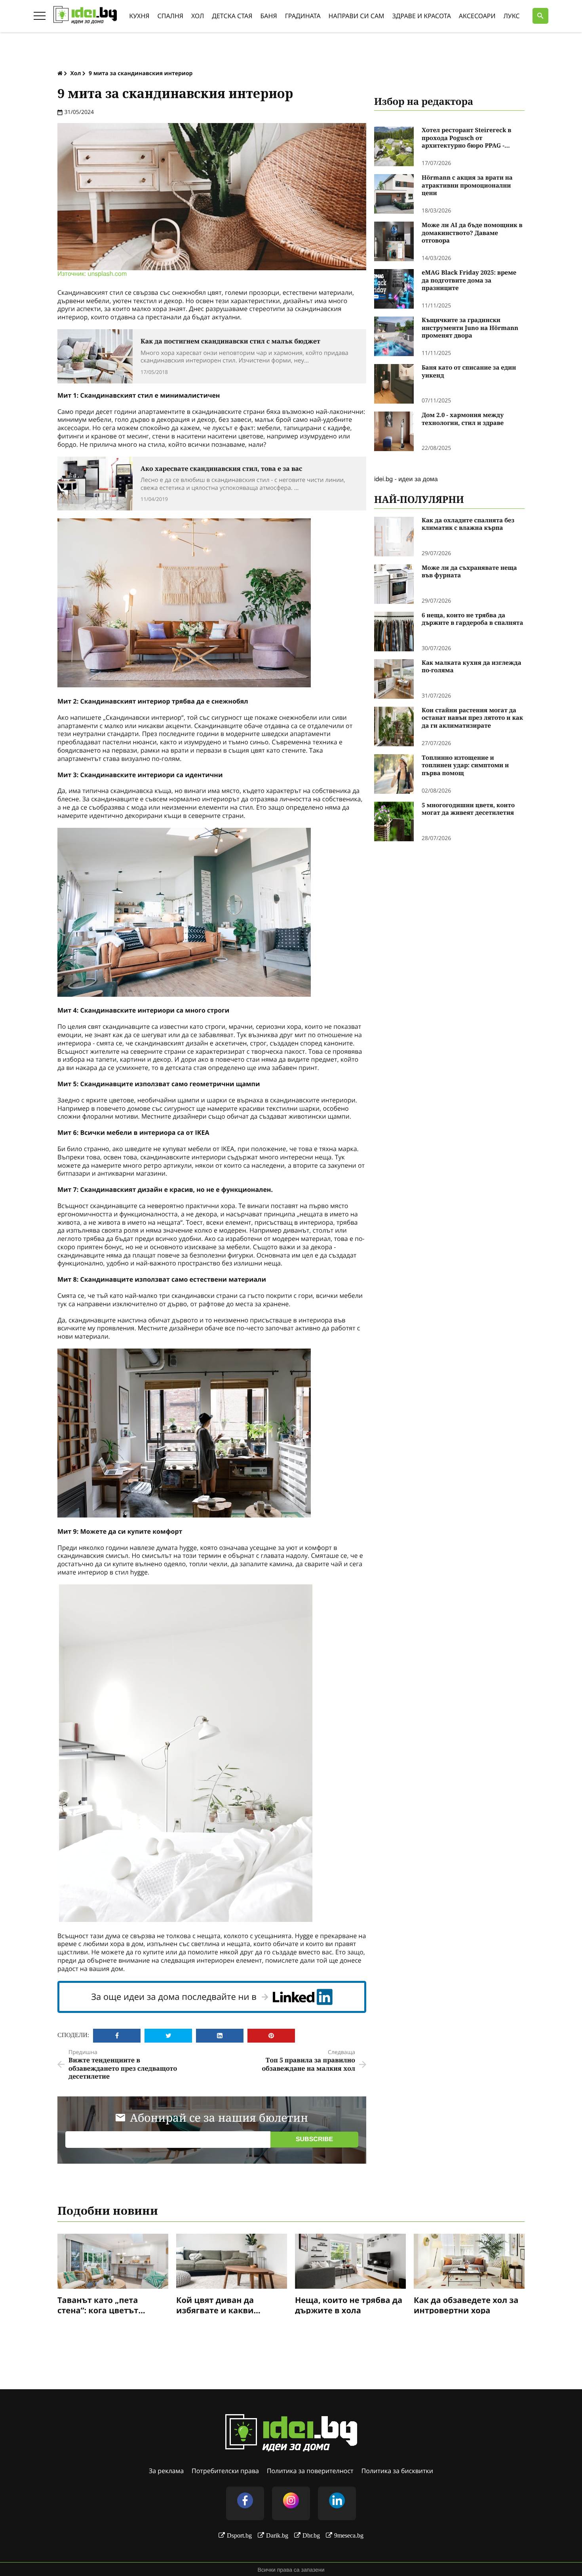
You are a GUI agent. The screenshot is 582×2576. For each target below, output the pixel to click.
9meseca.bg (349, 2535)
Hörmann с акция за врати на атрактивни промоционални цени (467, 186)
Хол (198, 16)
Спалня (170, 16)
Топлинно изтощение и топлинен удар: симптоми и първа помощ (465, 766)
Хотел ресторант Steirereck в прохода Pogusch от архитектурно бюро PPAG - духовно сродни (466, 138)
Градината (303, 16)
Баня (269, 16)
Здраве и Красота (422, 16)
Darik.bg (277, 2535)
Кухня (139, 16)
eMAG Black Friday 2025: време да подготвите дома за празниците (469, 281)
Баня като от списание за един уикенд (469, 372)
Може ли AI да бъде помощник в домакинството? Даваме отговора (472, 233)
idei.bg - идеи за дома (406, 479)
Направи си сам (357, 16)
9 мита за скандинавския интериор (141, 73)
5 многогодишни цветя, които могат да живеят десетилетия (468, 809)
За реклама (166, 2471)
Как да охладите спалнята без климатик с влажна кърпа (468, 524)
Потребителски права (225, 2471)
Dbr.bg (311, 2535)
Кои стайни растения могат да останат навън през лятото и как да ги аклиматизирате (472, 718)
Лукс (512, 16)
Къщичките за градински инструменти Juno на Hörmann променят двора (470, 328)
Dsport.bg (239, 2535)
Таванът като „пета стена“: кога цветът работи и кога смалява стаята (105, 2305)
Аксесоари (477, 16)
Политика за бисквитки (397, 2471)
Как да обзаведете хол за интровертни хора (466, 2305)
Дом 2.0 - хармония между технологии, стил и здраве (463, 419)
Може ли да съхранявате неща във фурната (469, 572)
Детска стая (232, 16)
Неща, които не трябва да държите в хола (349, 2305)
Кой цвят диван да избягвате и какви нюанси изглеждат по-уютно (223, 2305)
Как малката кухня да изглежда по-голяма (472, 667)
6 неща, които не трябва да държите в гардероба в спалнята (472, 619)
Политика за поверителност (310, 2471)
